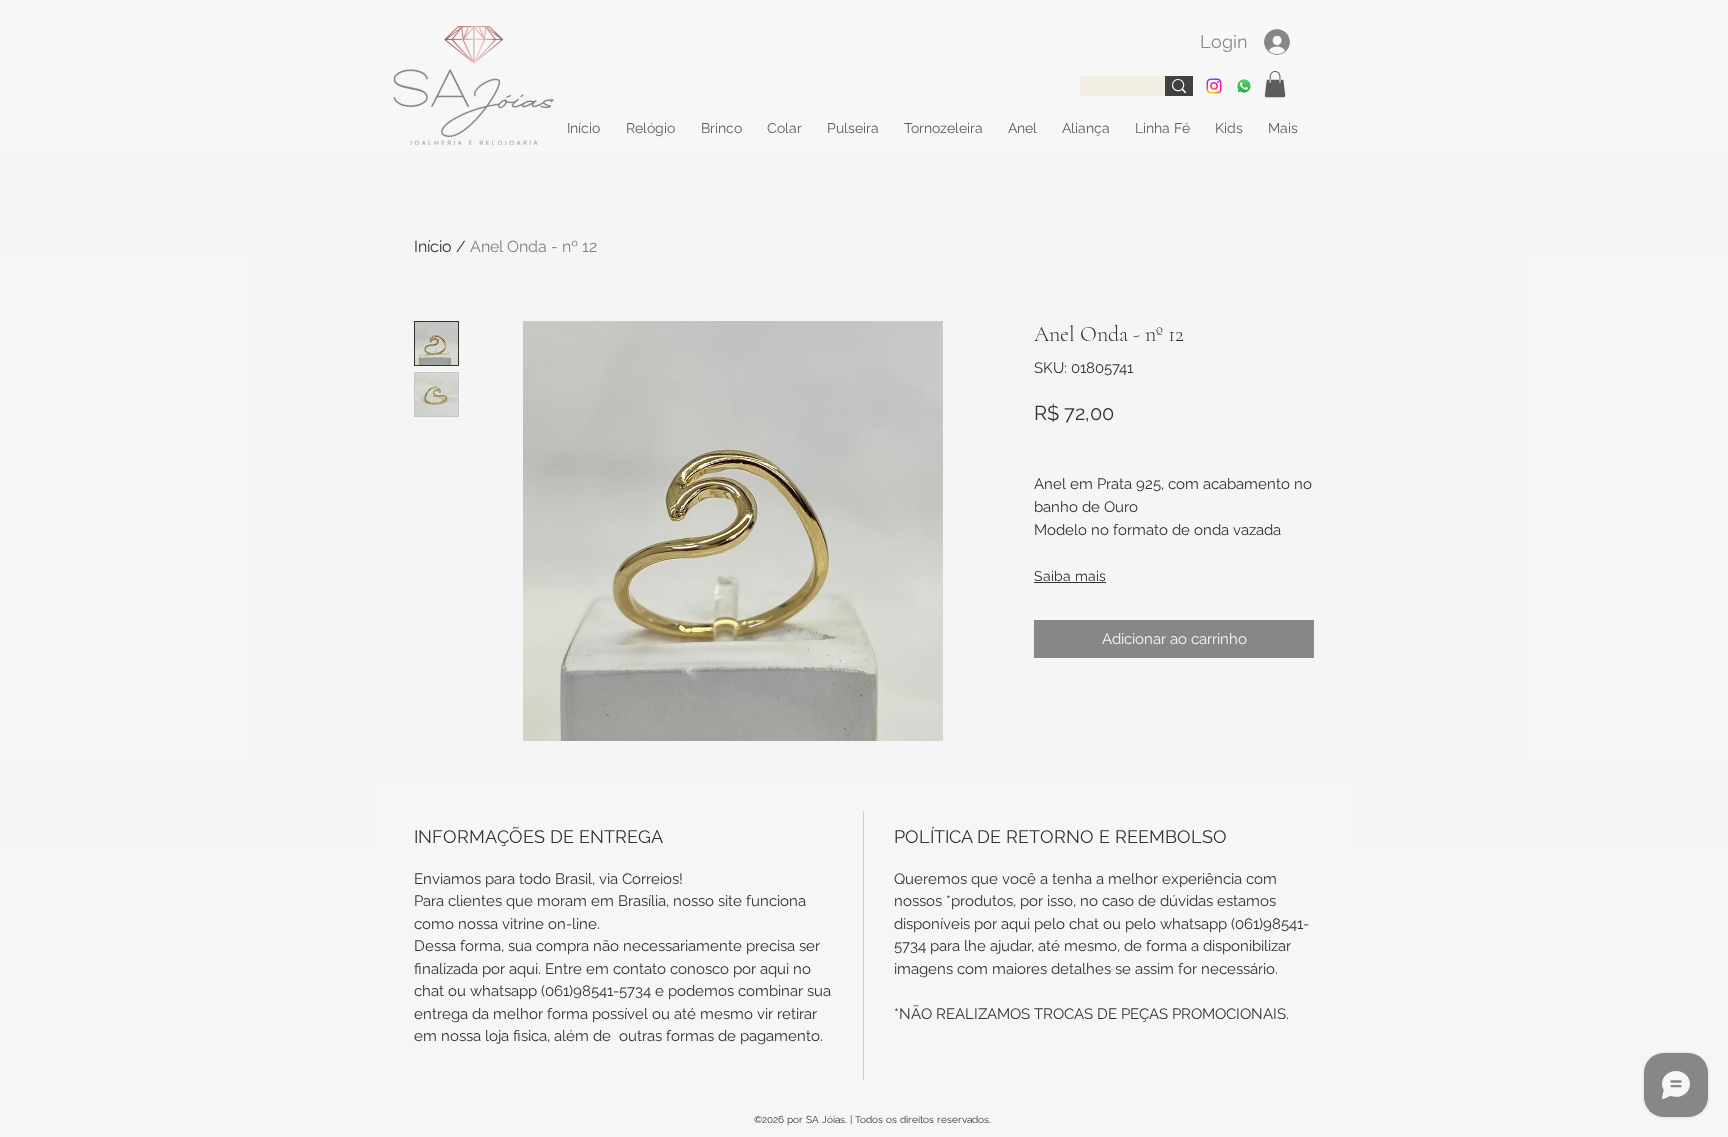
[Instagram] (1214, 86)
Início (433, 246)
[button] (1275, 84)
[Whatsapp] (1244, 86)
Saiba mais (1070, 576)
